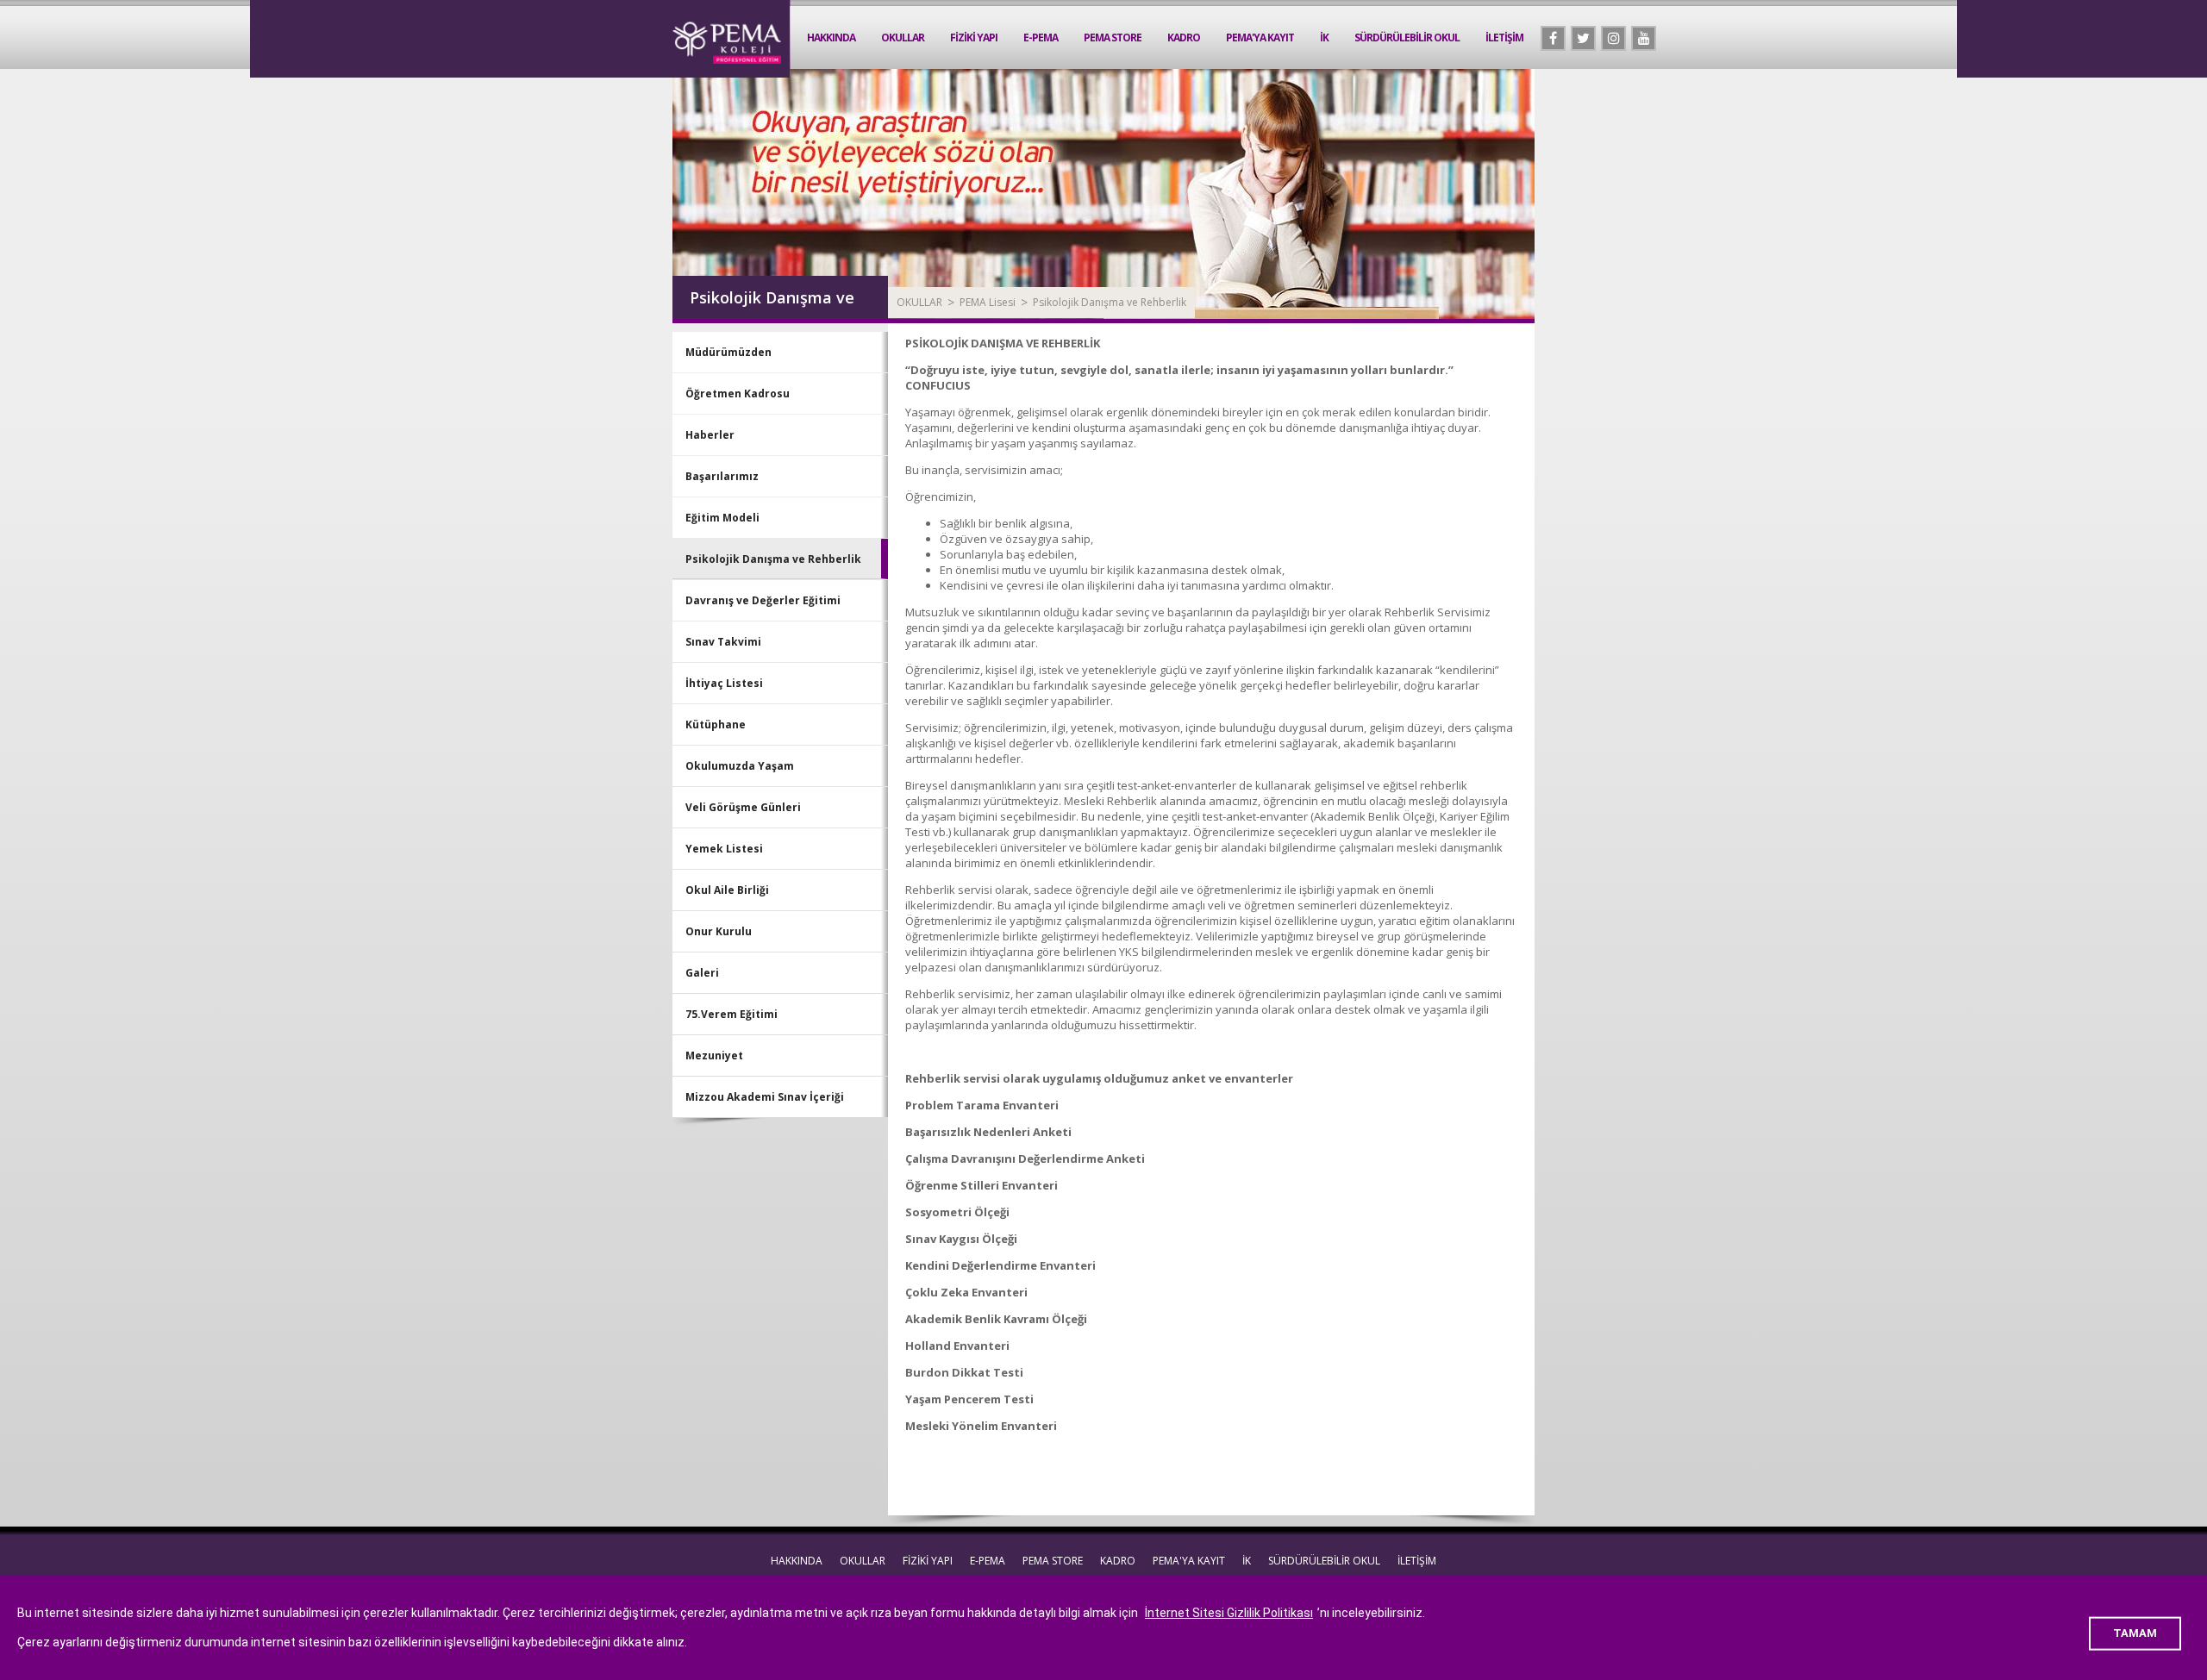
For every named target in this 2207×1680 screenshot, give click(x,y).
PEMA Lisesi (988, 302)
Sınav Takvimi (723, 642)
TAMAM (2135, 1633)
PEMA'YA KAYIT (1260, 37)
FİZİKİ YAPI (974, 37)
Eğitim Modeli (722, 518)
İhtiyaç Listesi (724, 683)
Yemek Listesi (724, 849)
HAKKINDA (831, 37)
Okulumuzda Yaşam (740, 766)
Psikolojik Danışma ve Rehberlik (1110, 302)
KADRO (1184, 37)
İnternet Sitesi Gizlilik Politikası (1229, 1613)
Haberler (710, 435)
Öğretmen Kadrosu (738, 393)
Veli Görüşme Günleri (743, 807)
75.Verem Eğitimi (731, 1014)
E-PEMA (1041, 37)
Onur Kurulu (719, 931)
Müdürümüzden (728, 352)
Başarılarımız (722, 476)
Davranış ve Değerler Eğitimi (763, 600)
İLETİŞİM (1504, 37)
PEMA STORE (1113, 37)
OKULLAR (903, 37)
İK (1324, 37)
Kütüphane (716, 724)
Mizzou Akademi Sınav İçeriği (765, 1097)
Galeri (702, 973)
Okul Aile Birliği (727, 890)
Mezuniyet (714, 1055)
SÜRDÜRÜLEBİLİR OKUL (1407, 37)
